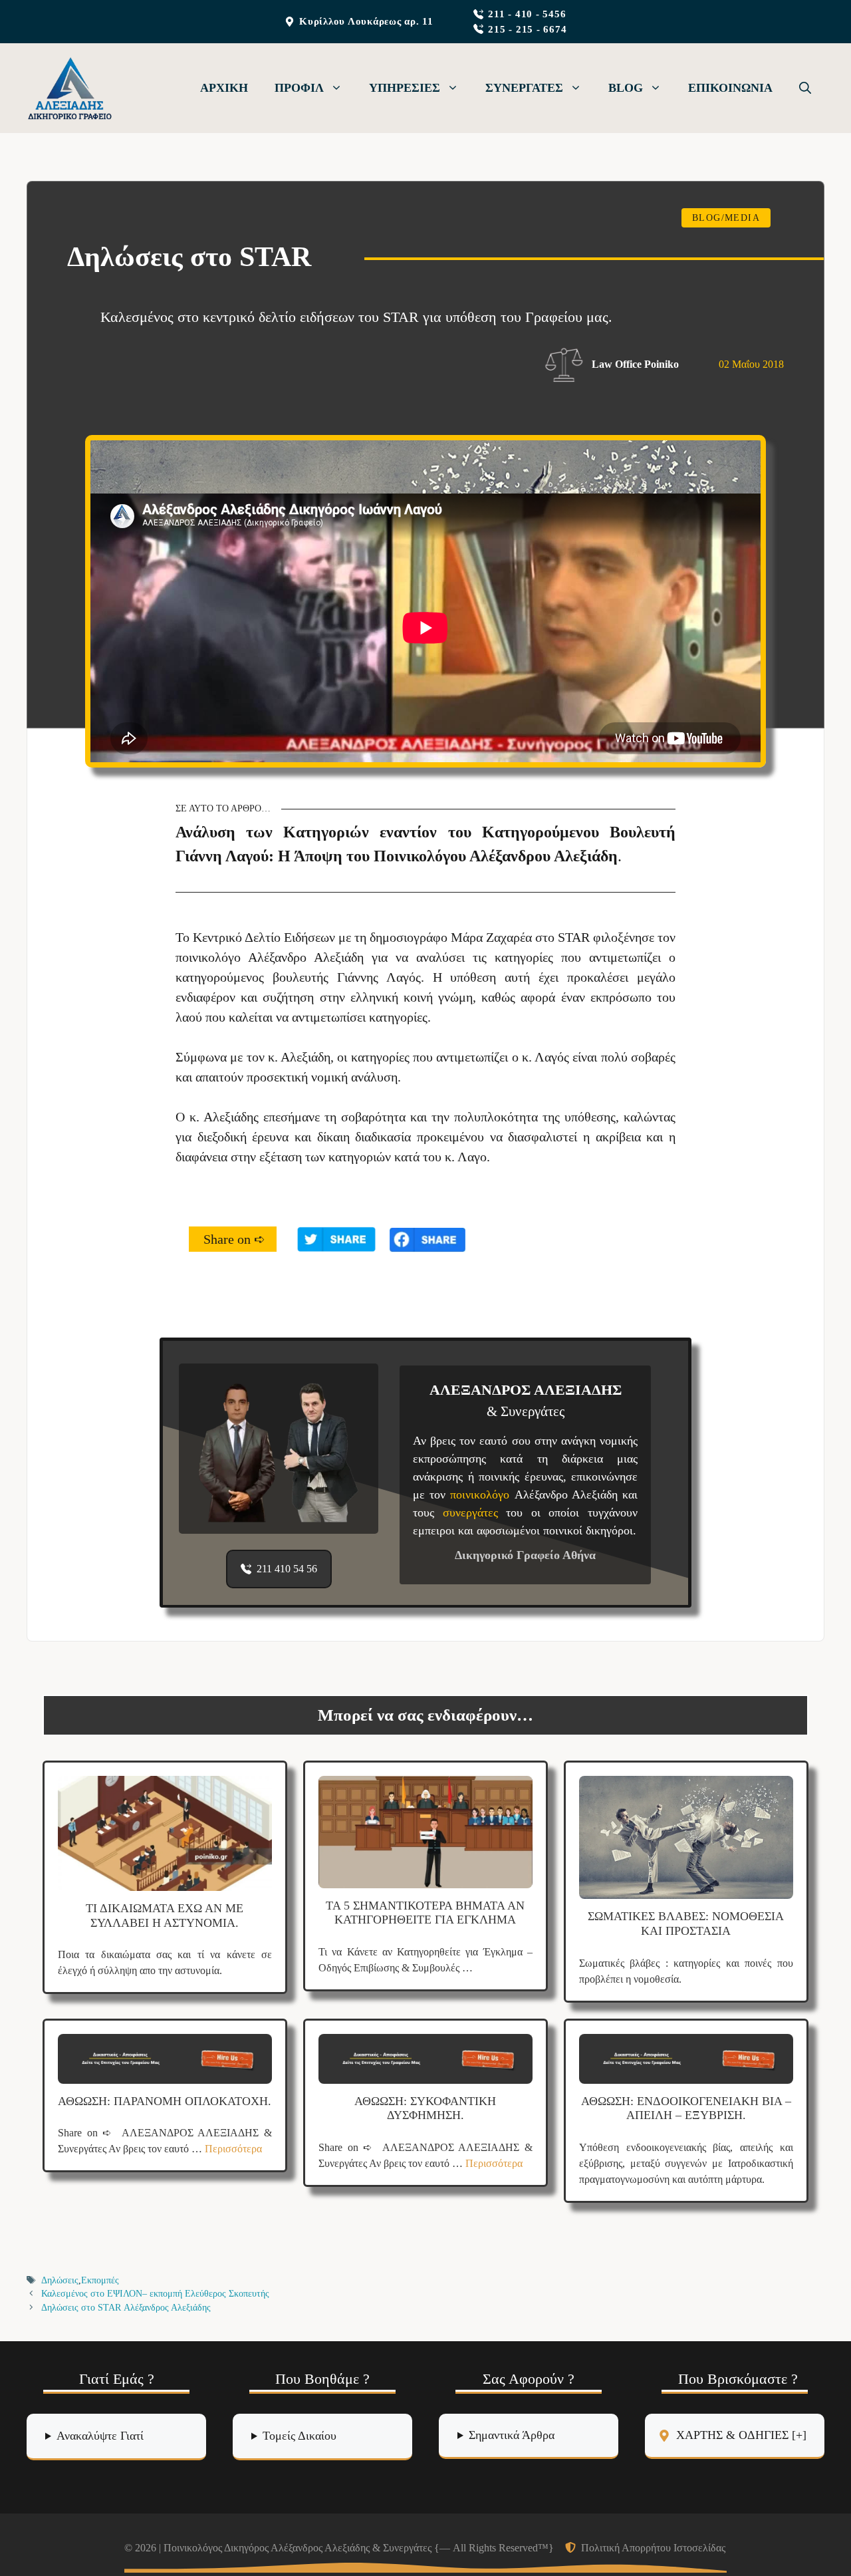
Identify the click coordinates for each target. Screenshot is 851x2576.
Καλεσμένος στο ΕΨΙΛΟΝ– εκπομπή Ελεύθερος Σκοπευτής (155, 2294)
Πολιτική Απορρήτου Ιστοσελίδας (653, 2548)
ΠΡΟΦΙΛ (299, 88)
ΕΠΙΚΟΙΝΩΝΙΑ (730, 88)
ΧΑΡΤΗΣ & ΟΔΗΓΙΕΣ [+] (741, 2435)
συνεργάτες (475, 1512)
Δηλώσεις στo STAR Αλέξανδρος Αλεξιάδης (126, 2308)
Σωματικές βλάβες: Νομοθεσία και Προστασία (686, 1924)
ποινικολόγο (482, 1495)
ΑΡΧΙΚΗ (224, 88)
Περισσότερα (233, 2149)
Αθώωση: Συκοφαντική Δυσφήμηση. (425, 2108)
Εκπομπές (100, 2280)
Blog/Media (726, 218)
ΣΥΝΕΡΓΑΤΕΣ (524, 88)
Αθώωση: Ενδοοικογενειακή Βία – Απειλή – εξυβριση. (686, 2108)
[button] (805, 88)
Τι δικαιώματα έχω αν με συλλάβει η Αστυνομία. (165, 1916)
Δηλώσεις (60, 2280)
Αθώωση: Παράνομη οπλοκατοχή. (165, 2101)
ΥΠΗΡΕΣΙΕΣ (405, 88)
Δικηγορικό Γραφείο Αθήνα (525, 1555)
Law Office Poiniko (635, 364)
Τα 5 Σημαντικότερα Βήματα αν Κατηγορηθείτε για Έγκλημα (425, 1913)
